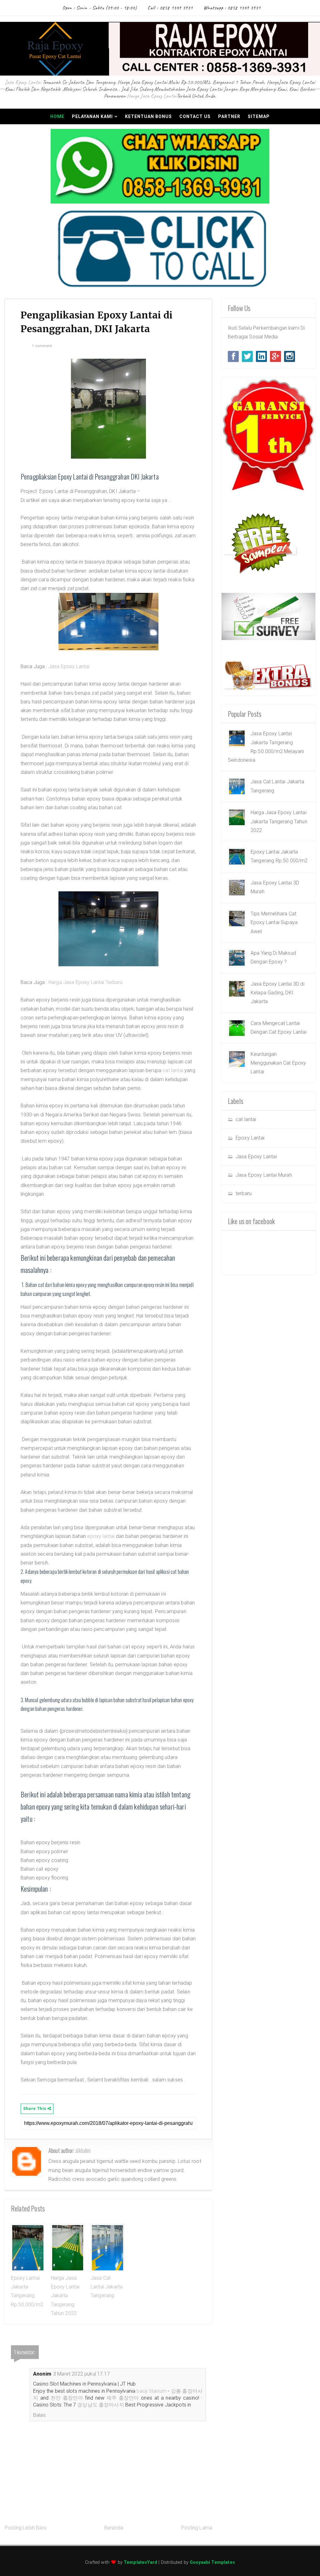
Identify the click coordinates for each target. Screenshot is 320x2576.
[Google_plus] (275, 356)
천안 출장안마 (67, 2398)
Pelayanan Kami (92, 116)
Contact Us (195, 116)
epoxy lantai (101, 1536)
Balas (39, 2415)
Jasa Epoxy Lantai (23, 82)
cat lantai (173, 1070)
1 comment (42, 346)
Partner (229, 116)
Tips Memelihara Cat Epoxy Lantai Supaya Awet (274, 923)
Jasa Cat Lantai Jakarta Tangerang (107, 2287)
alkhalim (83, 2150)
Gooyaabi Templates (212, 2562)
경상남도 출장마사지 (101, 2405)
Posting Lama (197, 2528)
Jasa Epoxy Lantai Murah (264, 1175)
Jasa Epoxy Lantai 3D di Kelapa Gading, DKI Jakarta (277, 993)
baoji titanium (151, 2391)
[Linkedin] (261, 356)
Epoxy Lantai (250, 1138)
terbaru (244, 1193)
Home (57, 116)
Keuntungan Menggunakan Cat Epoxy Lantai (278, 1063)
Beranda (114, 2528)
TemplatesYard (140, 2562)
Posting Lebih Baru (25, 2528)
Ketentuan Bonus (148, 116)
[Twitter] (247, 356)
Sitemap (259, 116)
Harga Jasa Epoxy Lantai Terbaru (85, 982)
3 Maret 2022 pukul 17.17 (82, 2374)
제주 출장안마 (123, 2398)
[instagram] (290, 356)
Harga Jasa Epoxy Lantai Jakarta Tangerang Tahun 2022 (65, 2296)
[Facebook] (233, 356)
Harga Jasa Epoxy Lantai (152, 96)
